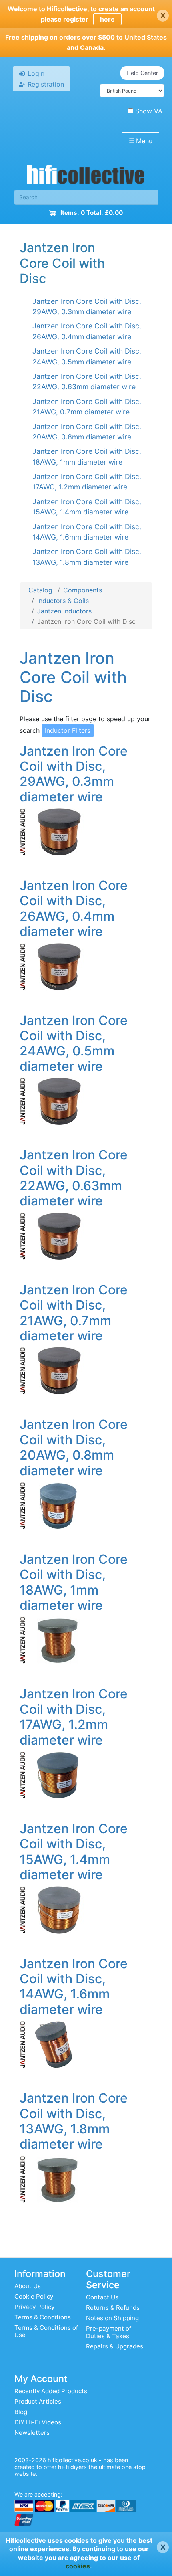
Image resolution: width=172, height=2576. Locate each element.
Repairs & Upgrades (115, 2346)
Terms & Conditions (43, 2317)
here (107, 19)
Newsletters (32, 2433)
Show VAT (151, 111)
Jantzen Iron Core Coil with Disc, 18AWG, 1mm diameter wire (74, 1582)
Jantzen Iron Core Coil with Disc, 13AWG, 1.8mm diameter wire (74, 2121)
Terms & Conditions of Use (46, 2331)
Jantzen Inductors (64, 611)
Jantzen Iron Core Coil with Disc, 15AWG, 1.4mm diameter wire (74, 1852)
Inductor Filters (68, 730)
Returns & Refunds (113, 2308)
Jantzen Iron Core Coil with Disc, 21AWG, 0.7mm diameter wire (74, 1313)
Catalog (40, 590)
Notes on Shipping (112, 2318)
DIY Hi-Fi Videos (38, 2422)
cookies (78, 2566)
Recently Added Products (51, 2391)
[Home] (86, 176)
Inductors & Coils (63, 601)
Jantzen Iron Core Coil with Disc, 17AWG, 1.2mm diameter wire (74, 1717)
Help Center (142, 73)
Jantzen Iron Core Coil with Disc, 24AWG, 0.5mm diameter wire (74, 1043)
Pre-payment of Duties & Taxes (109, 2332)
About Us (28, 2286)
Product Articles (38, 2401)
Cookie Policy (34, 2296)
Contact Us (102, 2297)
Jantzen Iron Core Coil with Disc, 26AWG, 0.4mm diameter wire (74, 908)
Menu (141, 141)
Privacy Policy (34, 2307)
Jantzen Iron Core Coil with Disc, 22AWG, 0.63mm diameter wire (74, 1178)
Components (83, 590)
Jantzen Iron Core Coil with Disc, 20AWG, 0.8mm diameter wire (74, 1447)
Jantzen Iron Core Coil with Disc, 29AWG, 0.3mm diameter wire (74, 774)
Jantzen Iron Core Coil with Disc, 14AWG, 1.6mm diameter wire (74, 1986)
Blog (21, 2412)
